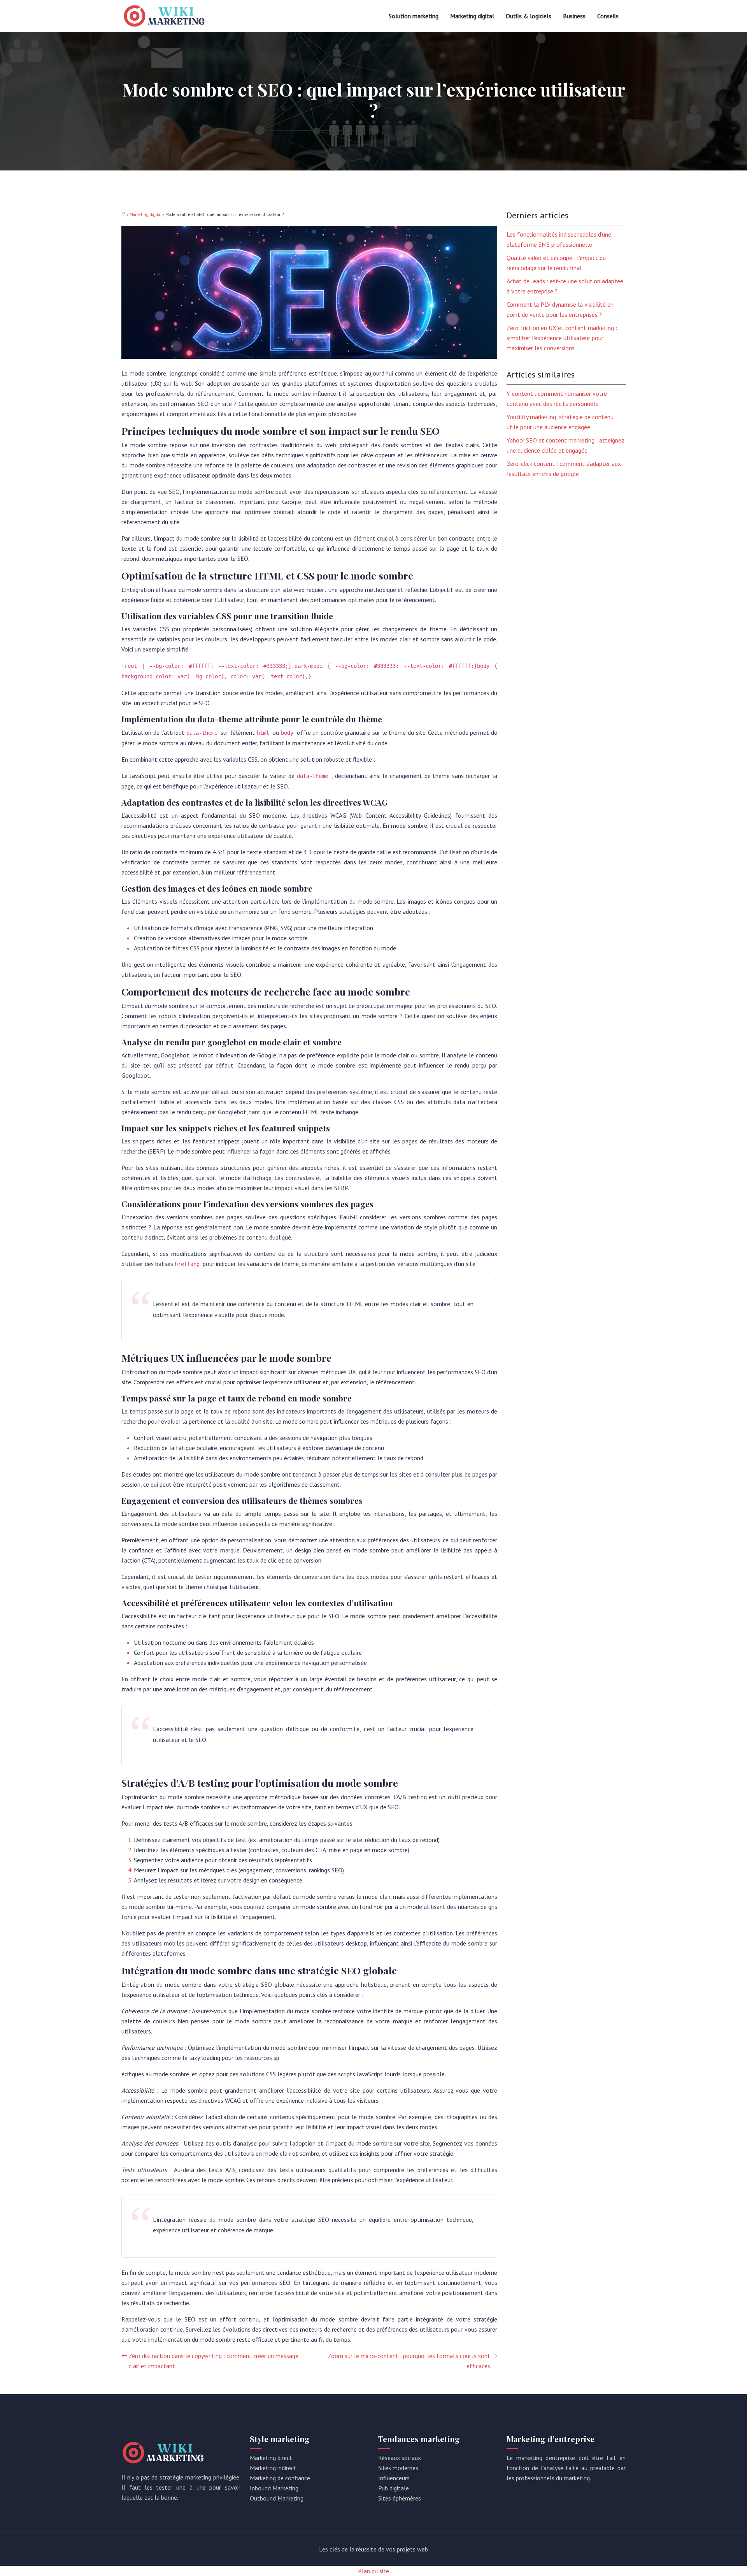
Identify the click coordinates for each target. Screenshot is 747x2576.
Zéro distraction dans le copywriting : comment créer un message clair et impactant (213, 2361)
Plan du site (373, 2571)
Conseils (608, 16)
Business (574, 16)
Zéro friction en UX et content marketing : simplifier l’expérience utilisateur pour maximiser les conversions (562, 338)
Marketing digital (472, 16)
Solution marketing (414, 16)
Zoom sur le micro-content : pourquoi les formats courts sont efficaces (409, 2361)
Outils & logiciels (529, 16)
